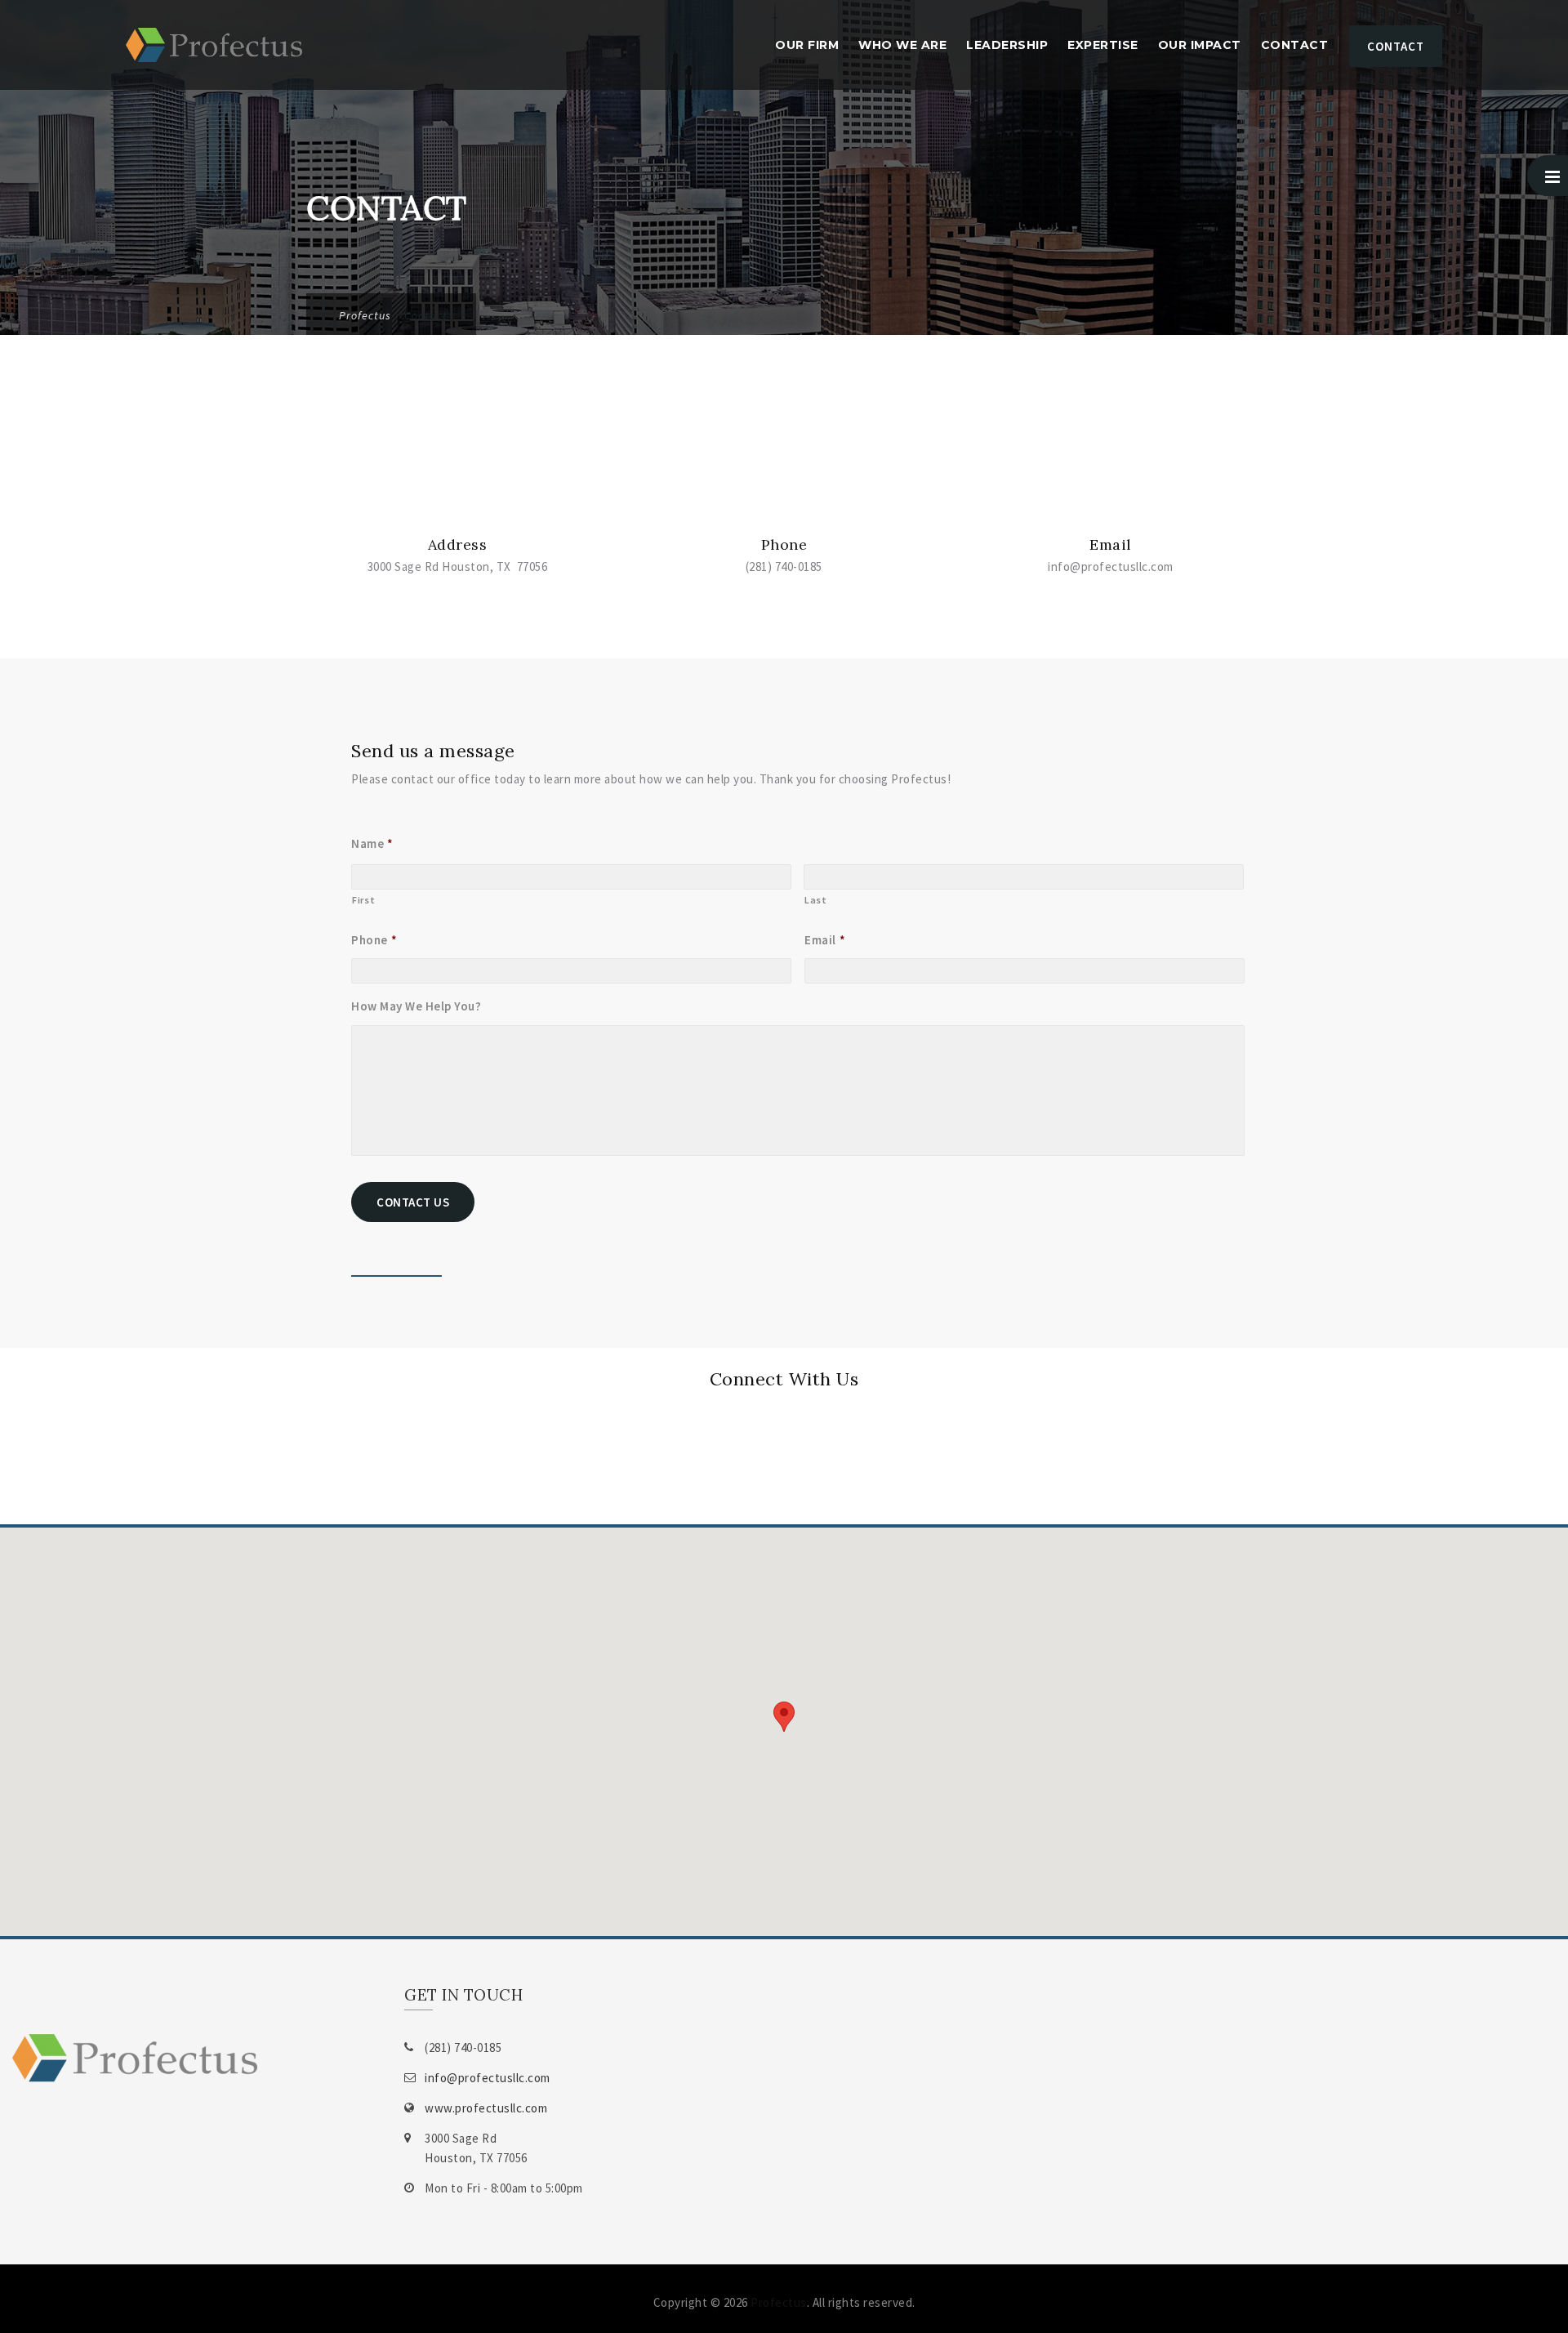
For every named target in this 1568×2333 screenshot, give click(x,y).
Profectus (779, 2302)
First (363, 900)
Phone (374, 940)
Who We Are (902, 45)
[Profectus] (214, 45)
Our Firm (807, 45)
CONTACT (1396, 46)
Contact (1295, 45)
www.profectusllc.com (486, 2108)
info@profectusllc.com (488, 2078)
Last (816, 900)
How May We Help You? (416, 1006)
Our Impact (1200, 45)
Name (372, 843)
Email (825, 940)
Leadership (1007, 45)
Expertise (1103, 45)
